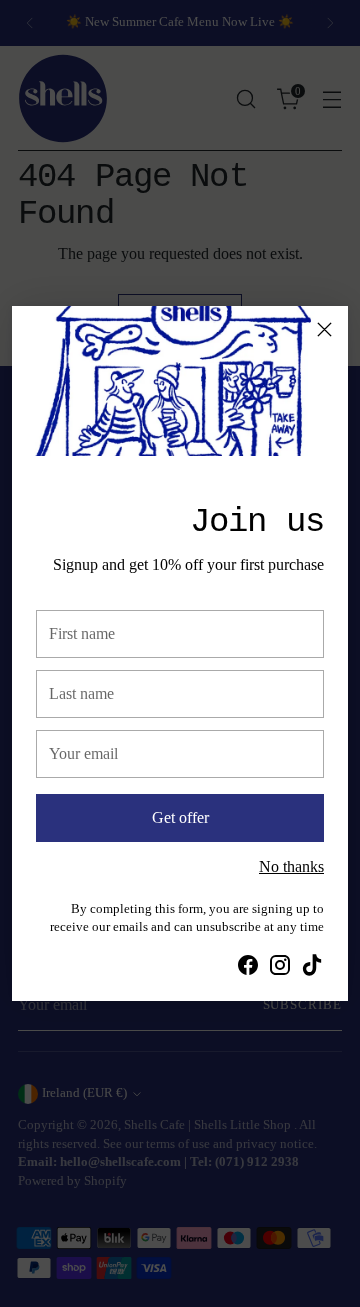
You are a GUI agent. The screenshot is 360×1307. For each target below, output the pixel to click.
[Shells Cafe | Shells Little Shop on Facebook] (248, 968)
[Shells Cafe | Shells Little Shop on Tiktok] (312, 968)
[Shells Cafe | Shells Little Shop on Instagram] (280, 968)
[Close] (324, 329)
